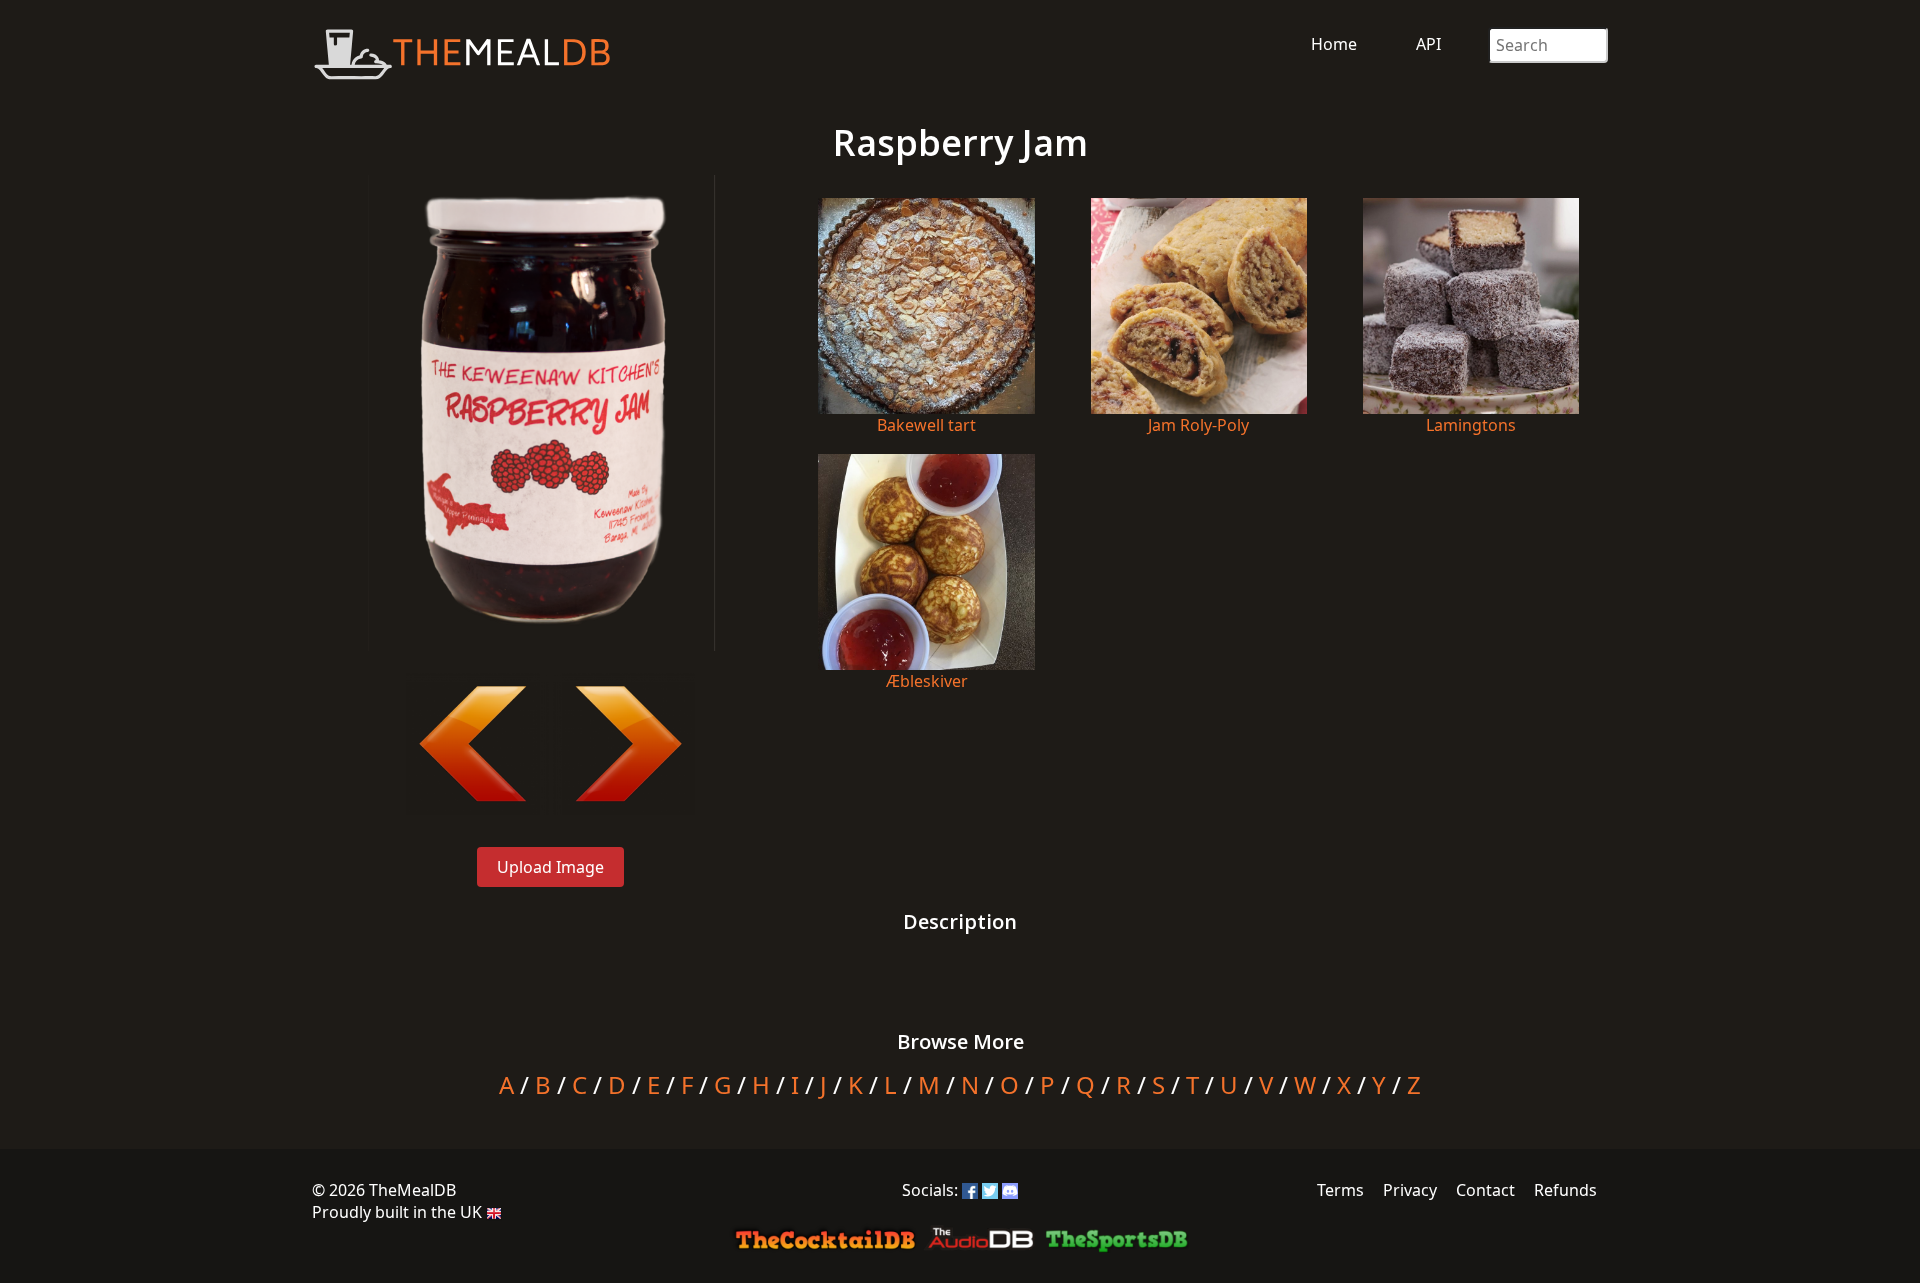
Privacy (1410, 1190)
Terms (1340, 1190)
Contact (1485, 1190)
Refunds (1565, 1190)
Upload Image (550, 867)
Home (1334, 44)
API (1428, 44)
